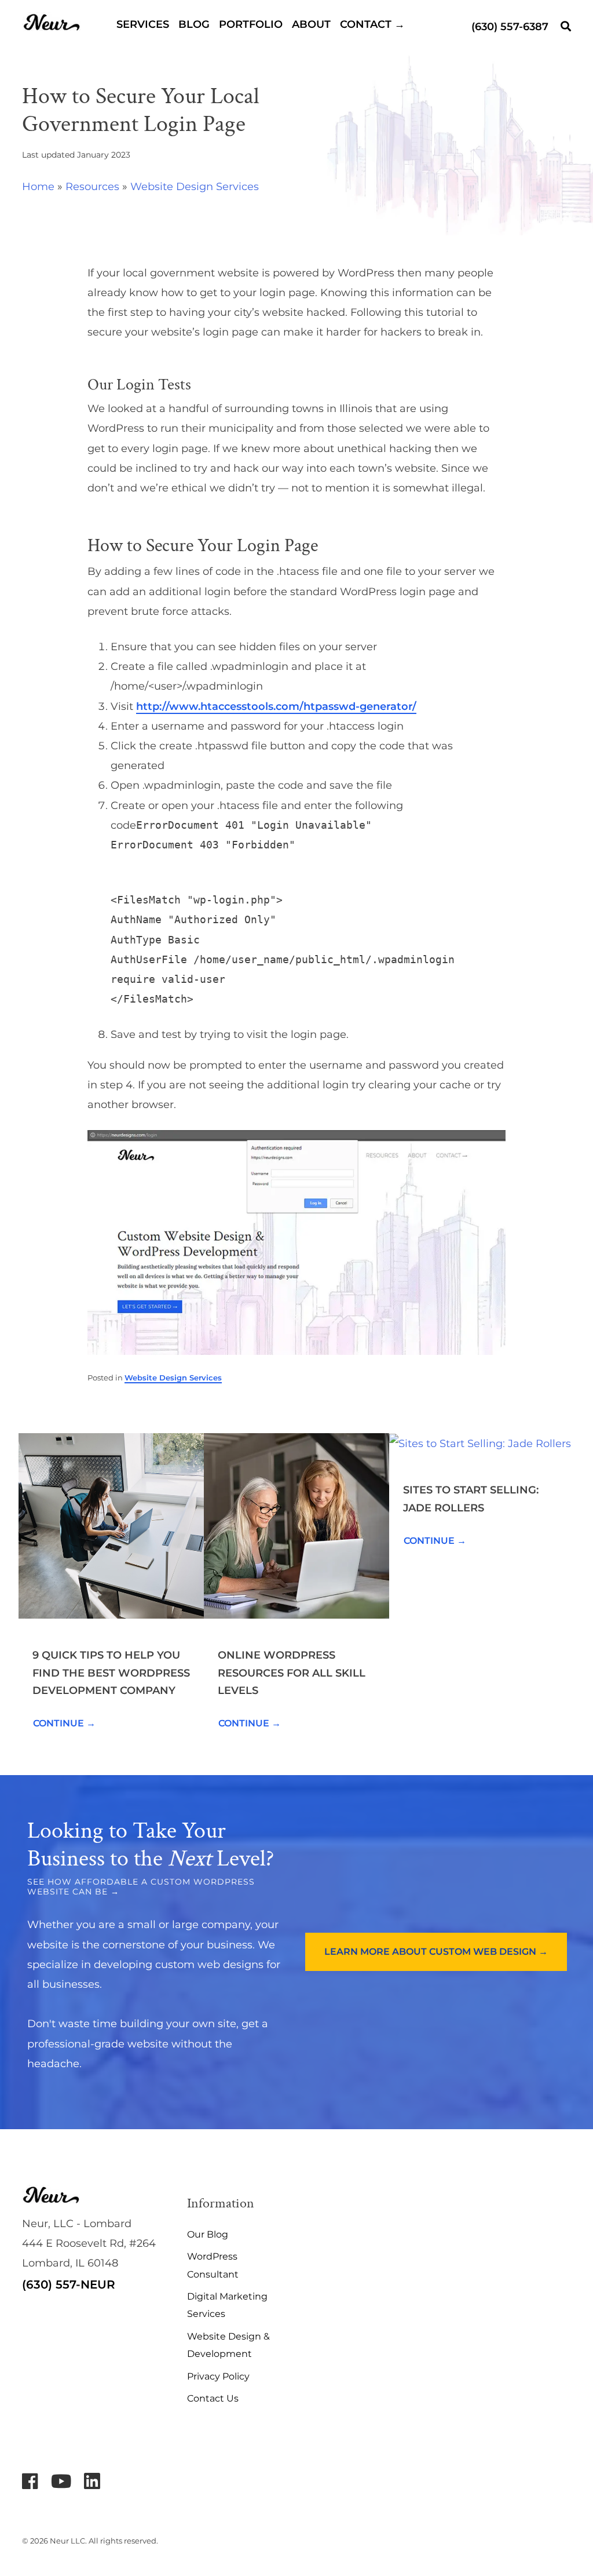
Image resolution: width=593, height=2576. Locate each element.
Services (143, 24)
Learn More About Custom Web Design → (436, 1952)
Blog (194, 24)
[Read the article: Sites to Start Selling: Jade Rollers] (480, 1443)
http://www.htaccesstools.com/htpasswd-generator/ (276, 706)
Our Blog (208, 2234)
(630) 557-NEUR (69, 2284)
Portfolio (251, 24)
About (311, 24)
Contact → (372, 24)
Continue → (64, 1723)
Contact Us (213, 2398)
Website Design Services (195, 187)
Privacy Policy (218, 2376)
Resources (92, 187)
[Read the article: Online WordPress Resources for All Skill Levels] (296, 1525)
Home (38, 187)
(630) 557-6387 (510, 27)
